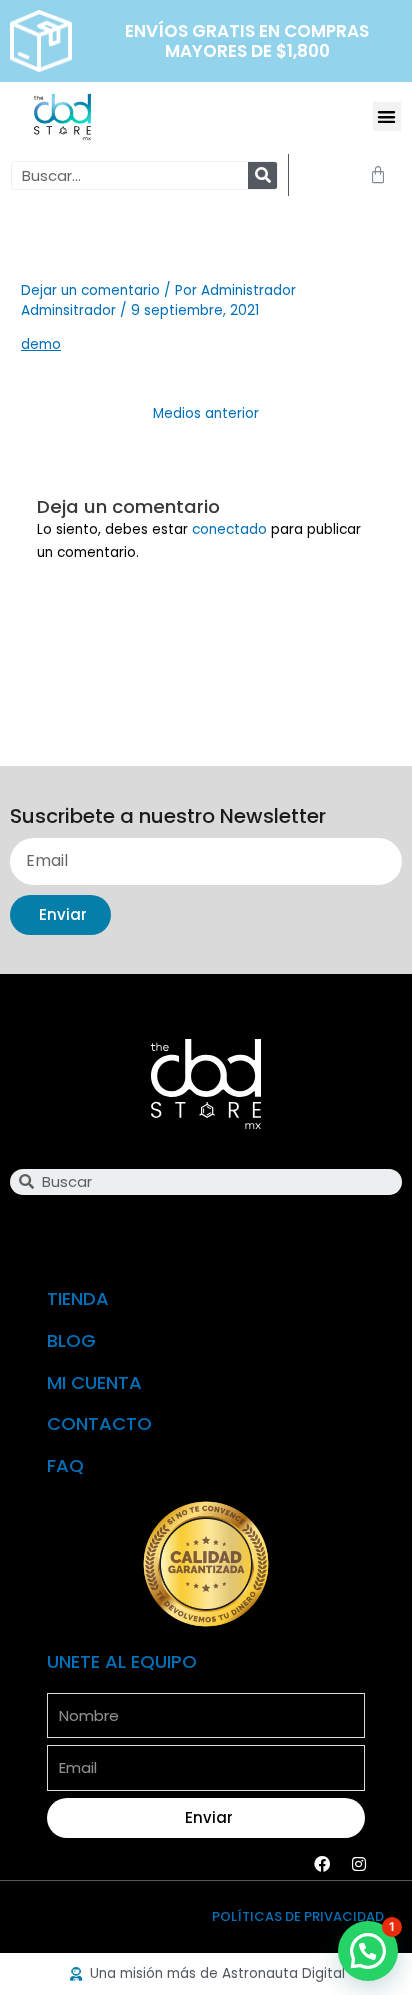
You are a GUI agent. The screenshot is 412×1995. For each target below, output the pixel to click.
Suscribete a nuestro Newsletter (168, 817)
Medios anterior (206, 413)
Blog (71, 1340)
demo (41, 344)
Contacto (99, 1423)
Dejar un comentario (90, 290)
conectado (229, 529)
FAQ (65, 1465)
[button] (387, 116)
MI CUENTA (94, 1382)
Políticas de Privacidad (298, 1916)
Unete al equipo (122, 1661)
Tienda (78, 1298)
